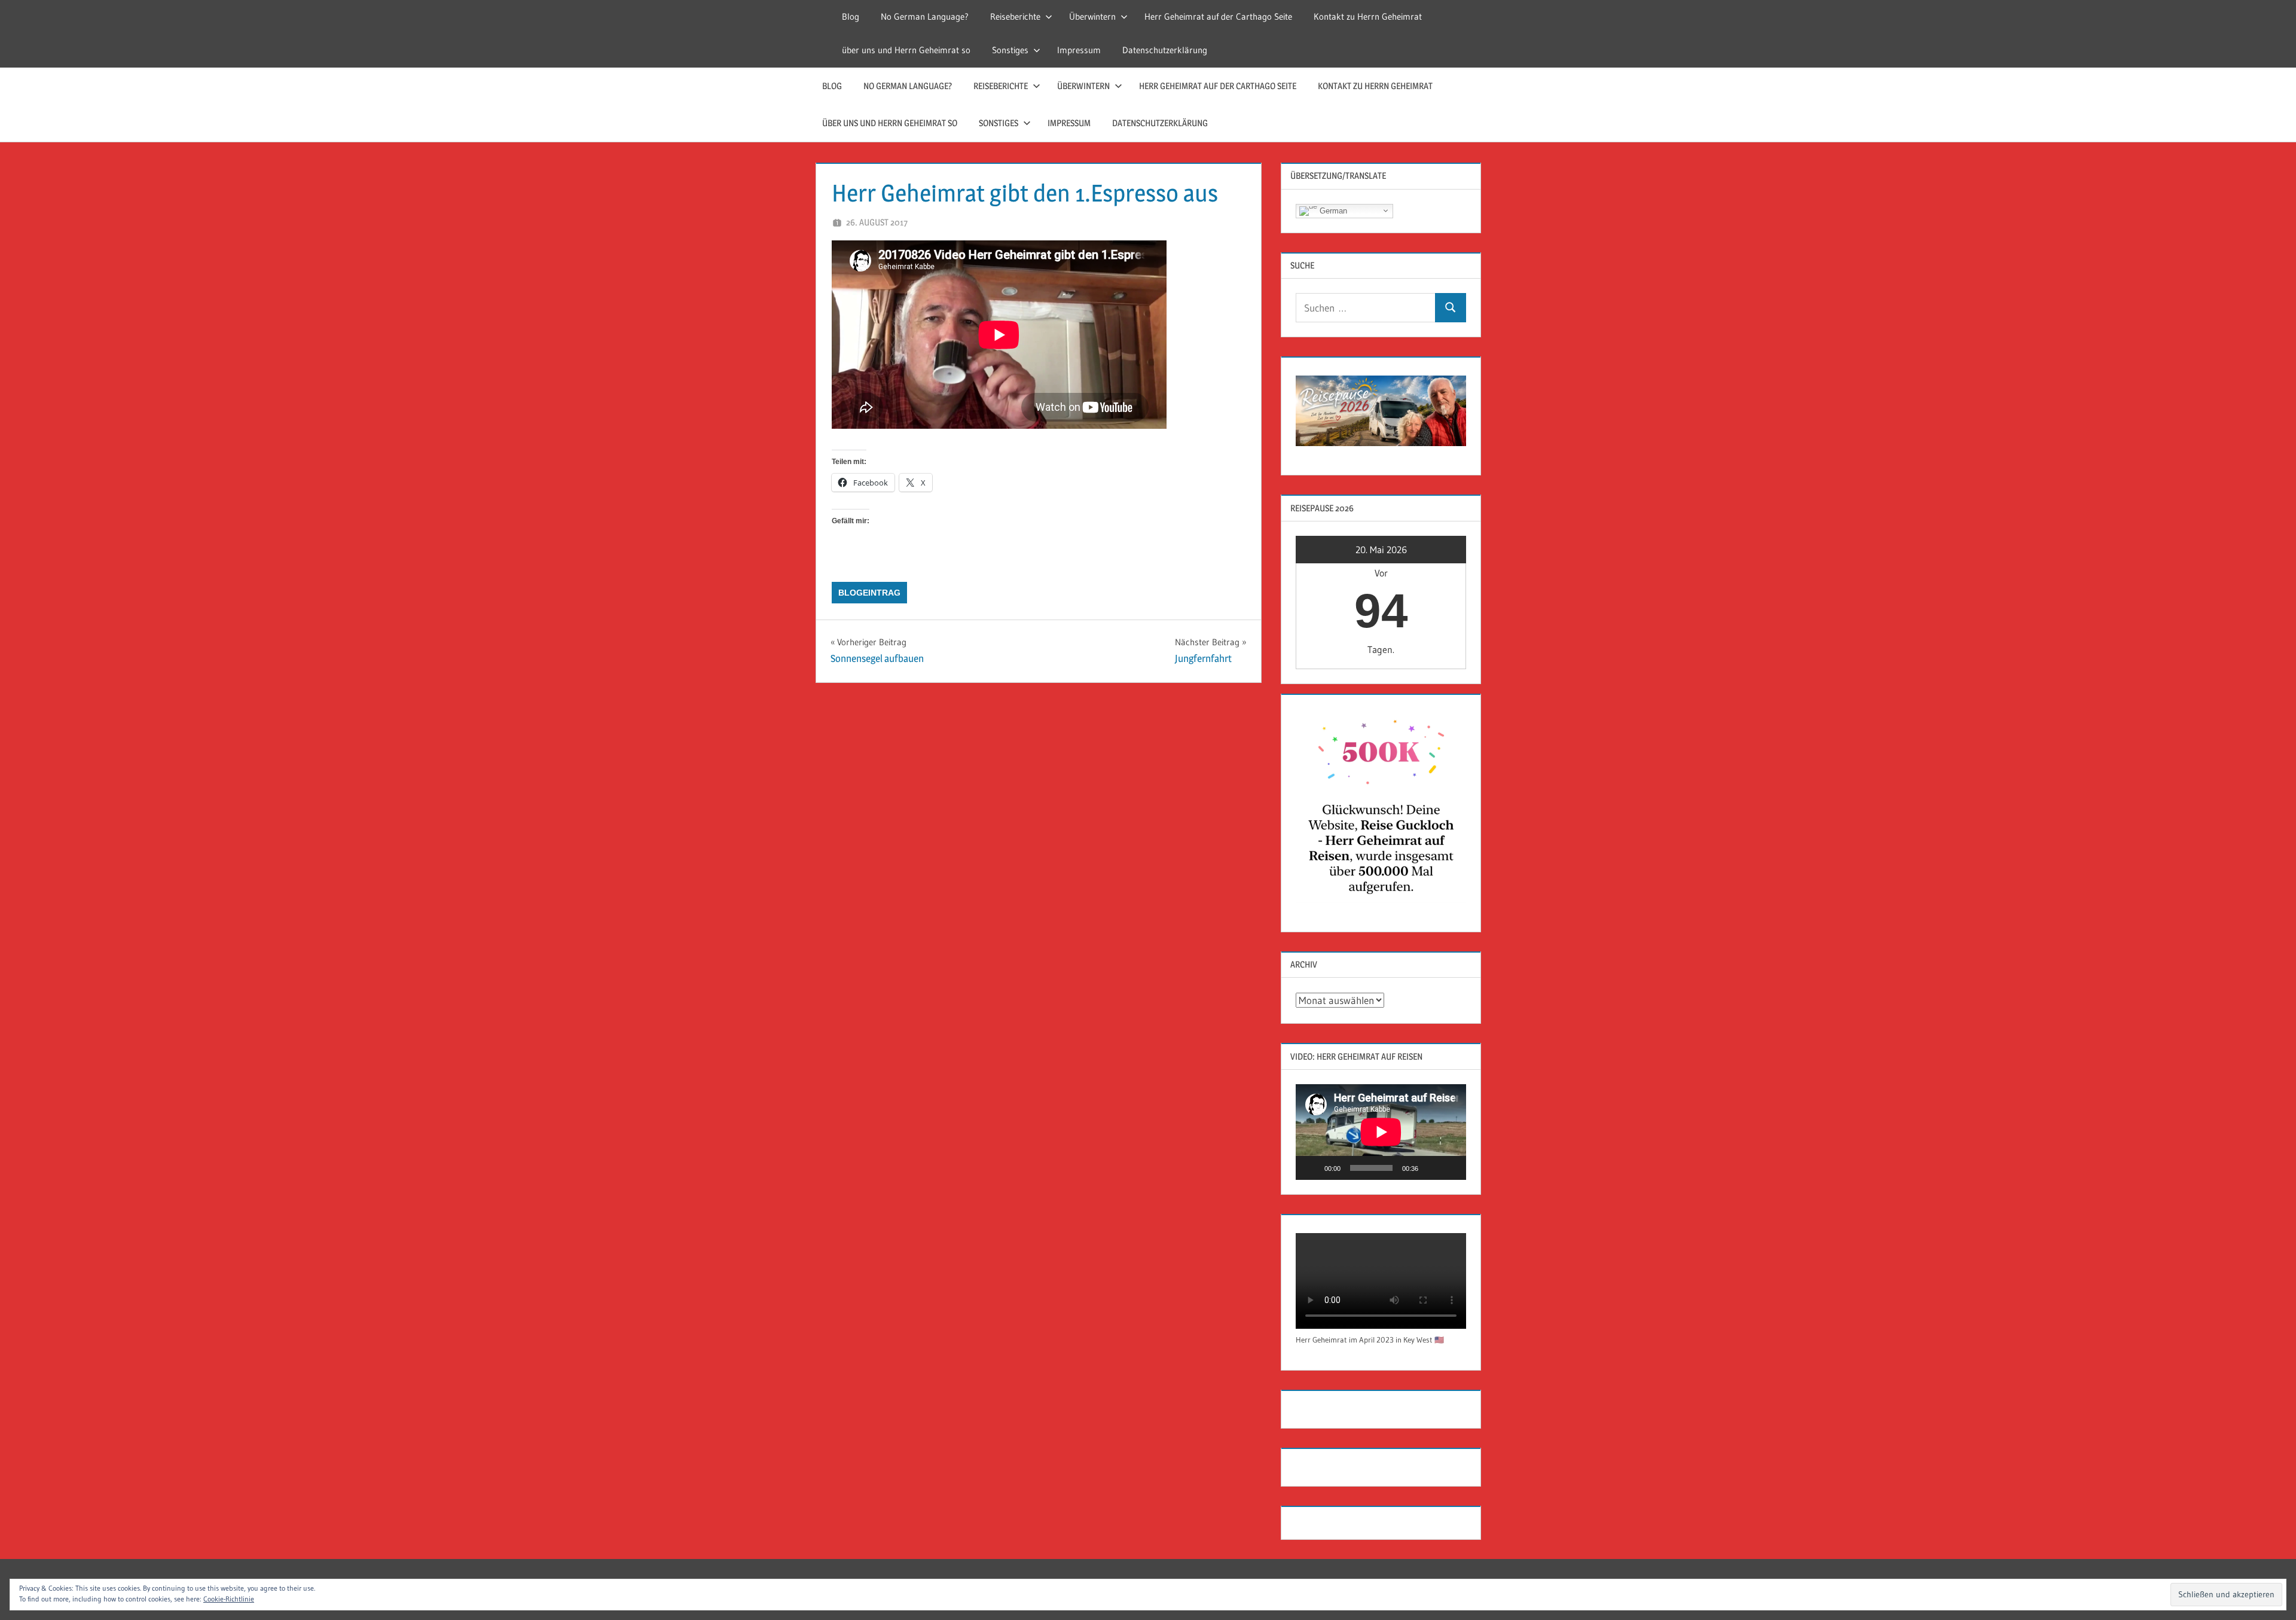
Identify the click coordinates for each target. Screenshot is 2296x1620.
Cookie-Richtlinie (229, 1599)
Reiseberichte (1015, 16)
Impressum (1079, 50)
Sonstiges (1010, 50)
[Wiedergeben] (1311, 1168)
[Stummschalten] (1431, 1168)
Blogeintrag (869, 593)
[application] (1381, 1132)
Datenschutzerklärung (1165, 50)
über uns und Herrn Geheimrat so (906, 50)
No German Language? (925, 16)
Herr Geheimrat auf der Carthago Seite (1218, 16)
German (1332, 210)
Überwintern (1092, 16)
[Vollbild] (1451, 1168)
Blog (851, 16)
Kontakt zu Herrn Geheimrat (1368, 16)
